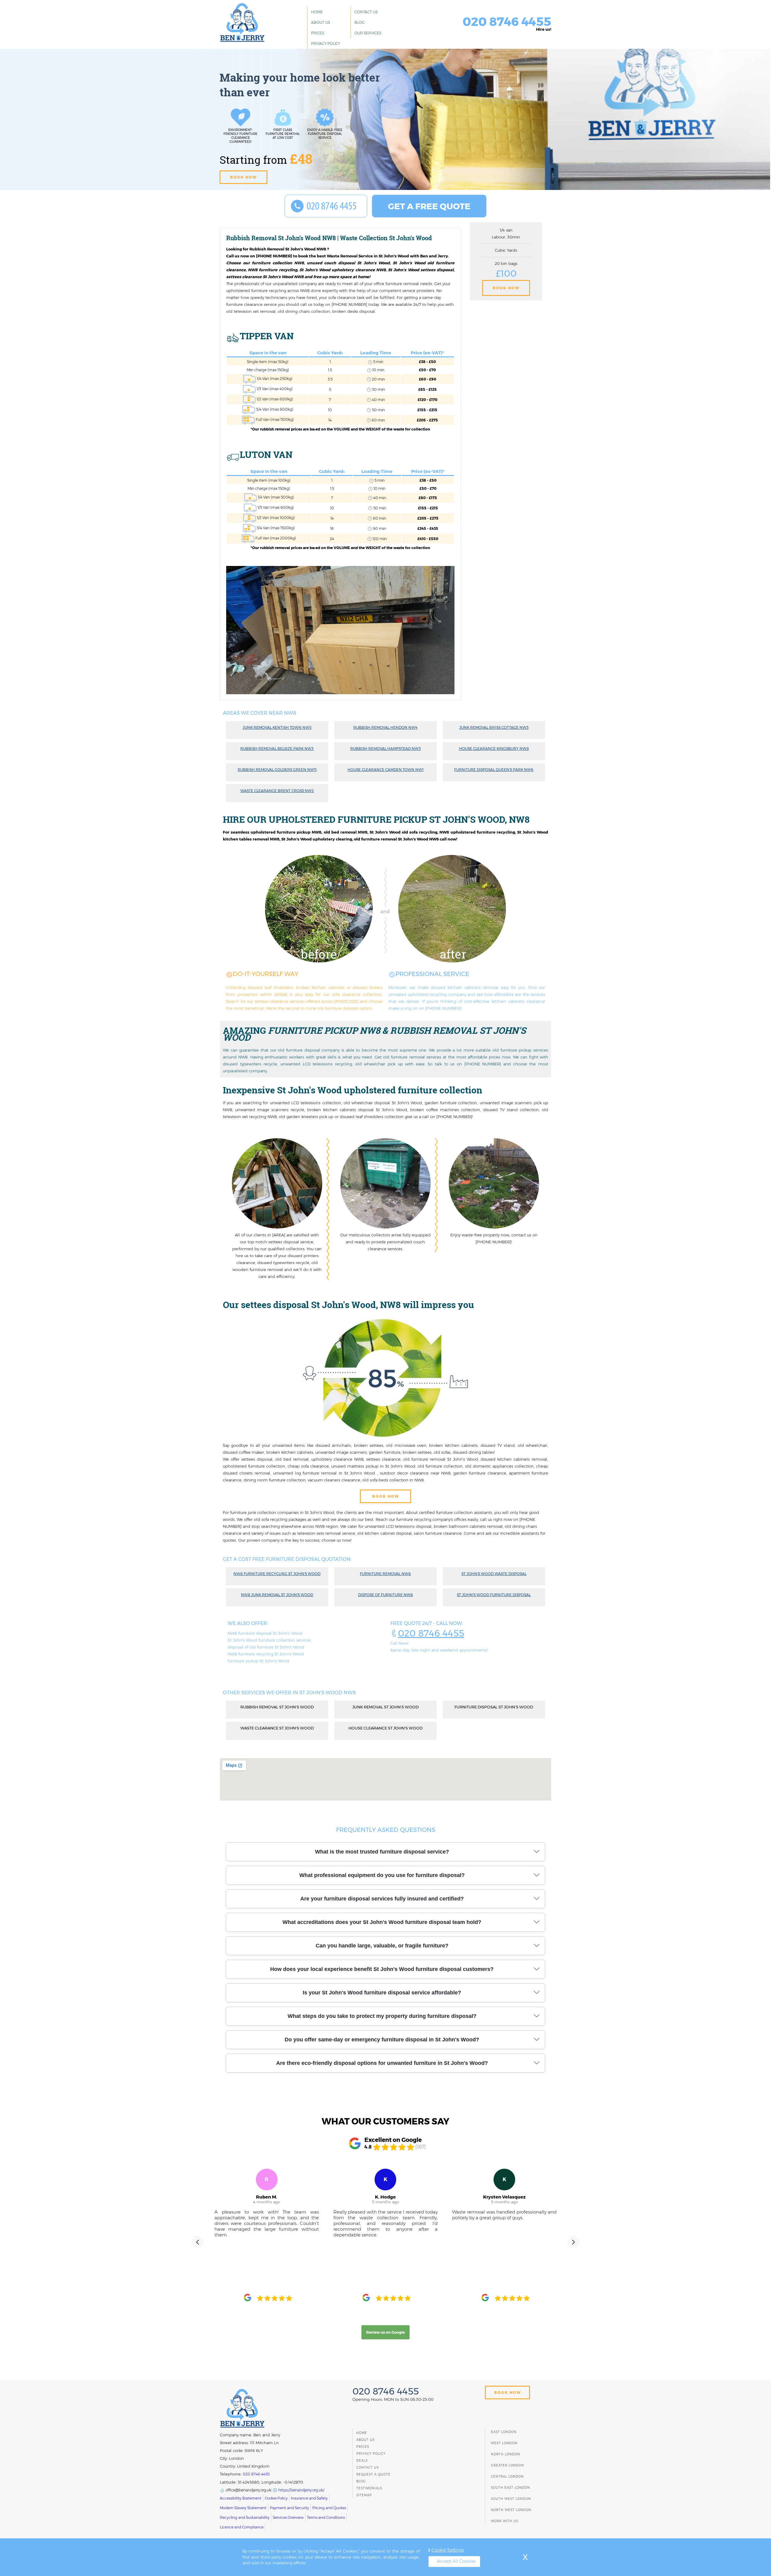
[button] (198, 2242)
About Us (321, 22)
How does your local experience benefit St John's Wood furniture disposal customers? (382, 1969)
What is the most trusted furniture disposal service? (382, 1852)
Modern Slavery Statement (243, 2508)
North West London (511, 2510)
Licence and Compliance (242, 2527)
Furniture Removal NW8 (385, 1574)
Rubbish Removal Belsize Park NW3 (277, 749)
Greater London (507, 2465)
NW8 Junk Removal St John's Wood (277, 1595)
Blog (360, 22)
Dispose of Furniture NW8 (385, 1595)
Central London (507, 2477)
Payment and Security (289, 2508)
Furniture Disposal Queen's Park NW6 (494, 770)
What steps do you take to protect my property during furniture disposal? (382, 2016)
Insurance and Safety (309, 2498)
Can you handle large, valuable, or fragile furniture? (382, 1946)
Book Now (506, 288)
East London (504, 2432)
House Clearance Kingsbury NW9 (494, 749)
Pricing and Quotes (329, 2508)
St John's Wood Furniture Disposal (494, 1595)
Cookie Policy (276, 2498)
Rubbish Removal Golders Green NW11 (277, 770)
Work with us (505, 2521)
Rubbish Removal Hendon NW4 (385, 727)
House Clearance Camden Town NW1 (385, 770)
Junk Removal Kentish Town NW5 (277, 727)
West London (504, 2443)
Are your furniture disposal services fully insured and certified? (382, 1899)
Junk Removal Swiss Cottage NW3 (494, 727)
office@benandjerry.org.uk (248, 2490)
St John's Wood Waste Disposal (494, 1574)
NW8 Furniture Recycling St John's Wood (277, 1574)
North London (506, 2454)
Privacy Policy (326, 44)
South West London (511, 2499)
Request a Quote (373, 2474)
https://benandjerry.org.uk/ (301, 2490)
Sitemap (364, 2495)
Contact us (366, 12)
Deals (362, 2461)
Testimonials (369, 2488)
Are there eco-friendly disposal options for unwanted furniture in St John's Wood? (382, 2063)
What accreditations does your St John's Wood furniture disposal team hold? (382, 1922)
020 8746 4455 (431, 1633)
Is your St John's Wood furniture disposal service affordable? (382, 1993)
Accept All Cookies (456, 2561)
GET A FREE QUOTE (429, 206)
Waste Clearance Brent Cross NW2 (277, 791)
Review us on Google (385, 2332)
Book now (243, 177)
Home (317, 12)
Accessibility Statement (241, 2498)
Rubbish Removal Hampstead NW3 (385, 749)
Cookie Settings (448, 2550)
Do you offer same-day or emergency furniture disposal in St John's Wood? (382, 2040)
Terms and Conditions (326, 2517)
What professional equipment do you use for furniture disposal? (382, 1875)
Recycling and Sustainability (245, 2517)
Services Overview (288, 2517)
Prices (318, 33)
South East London (510, 2488)
